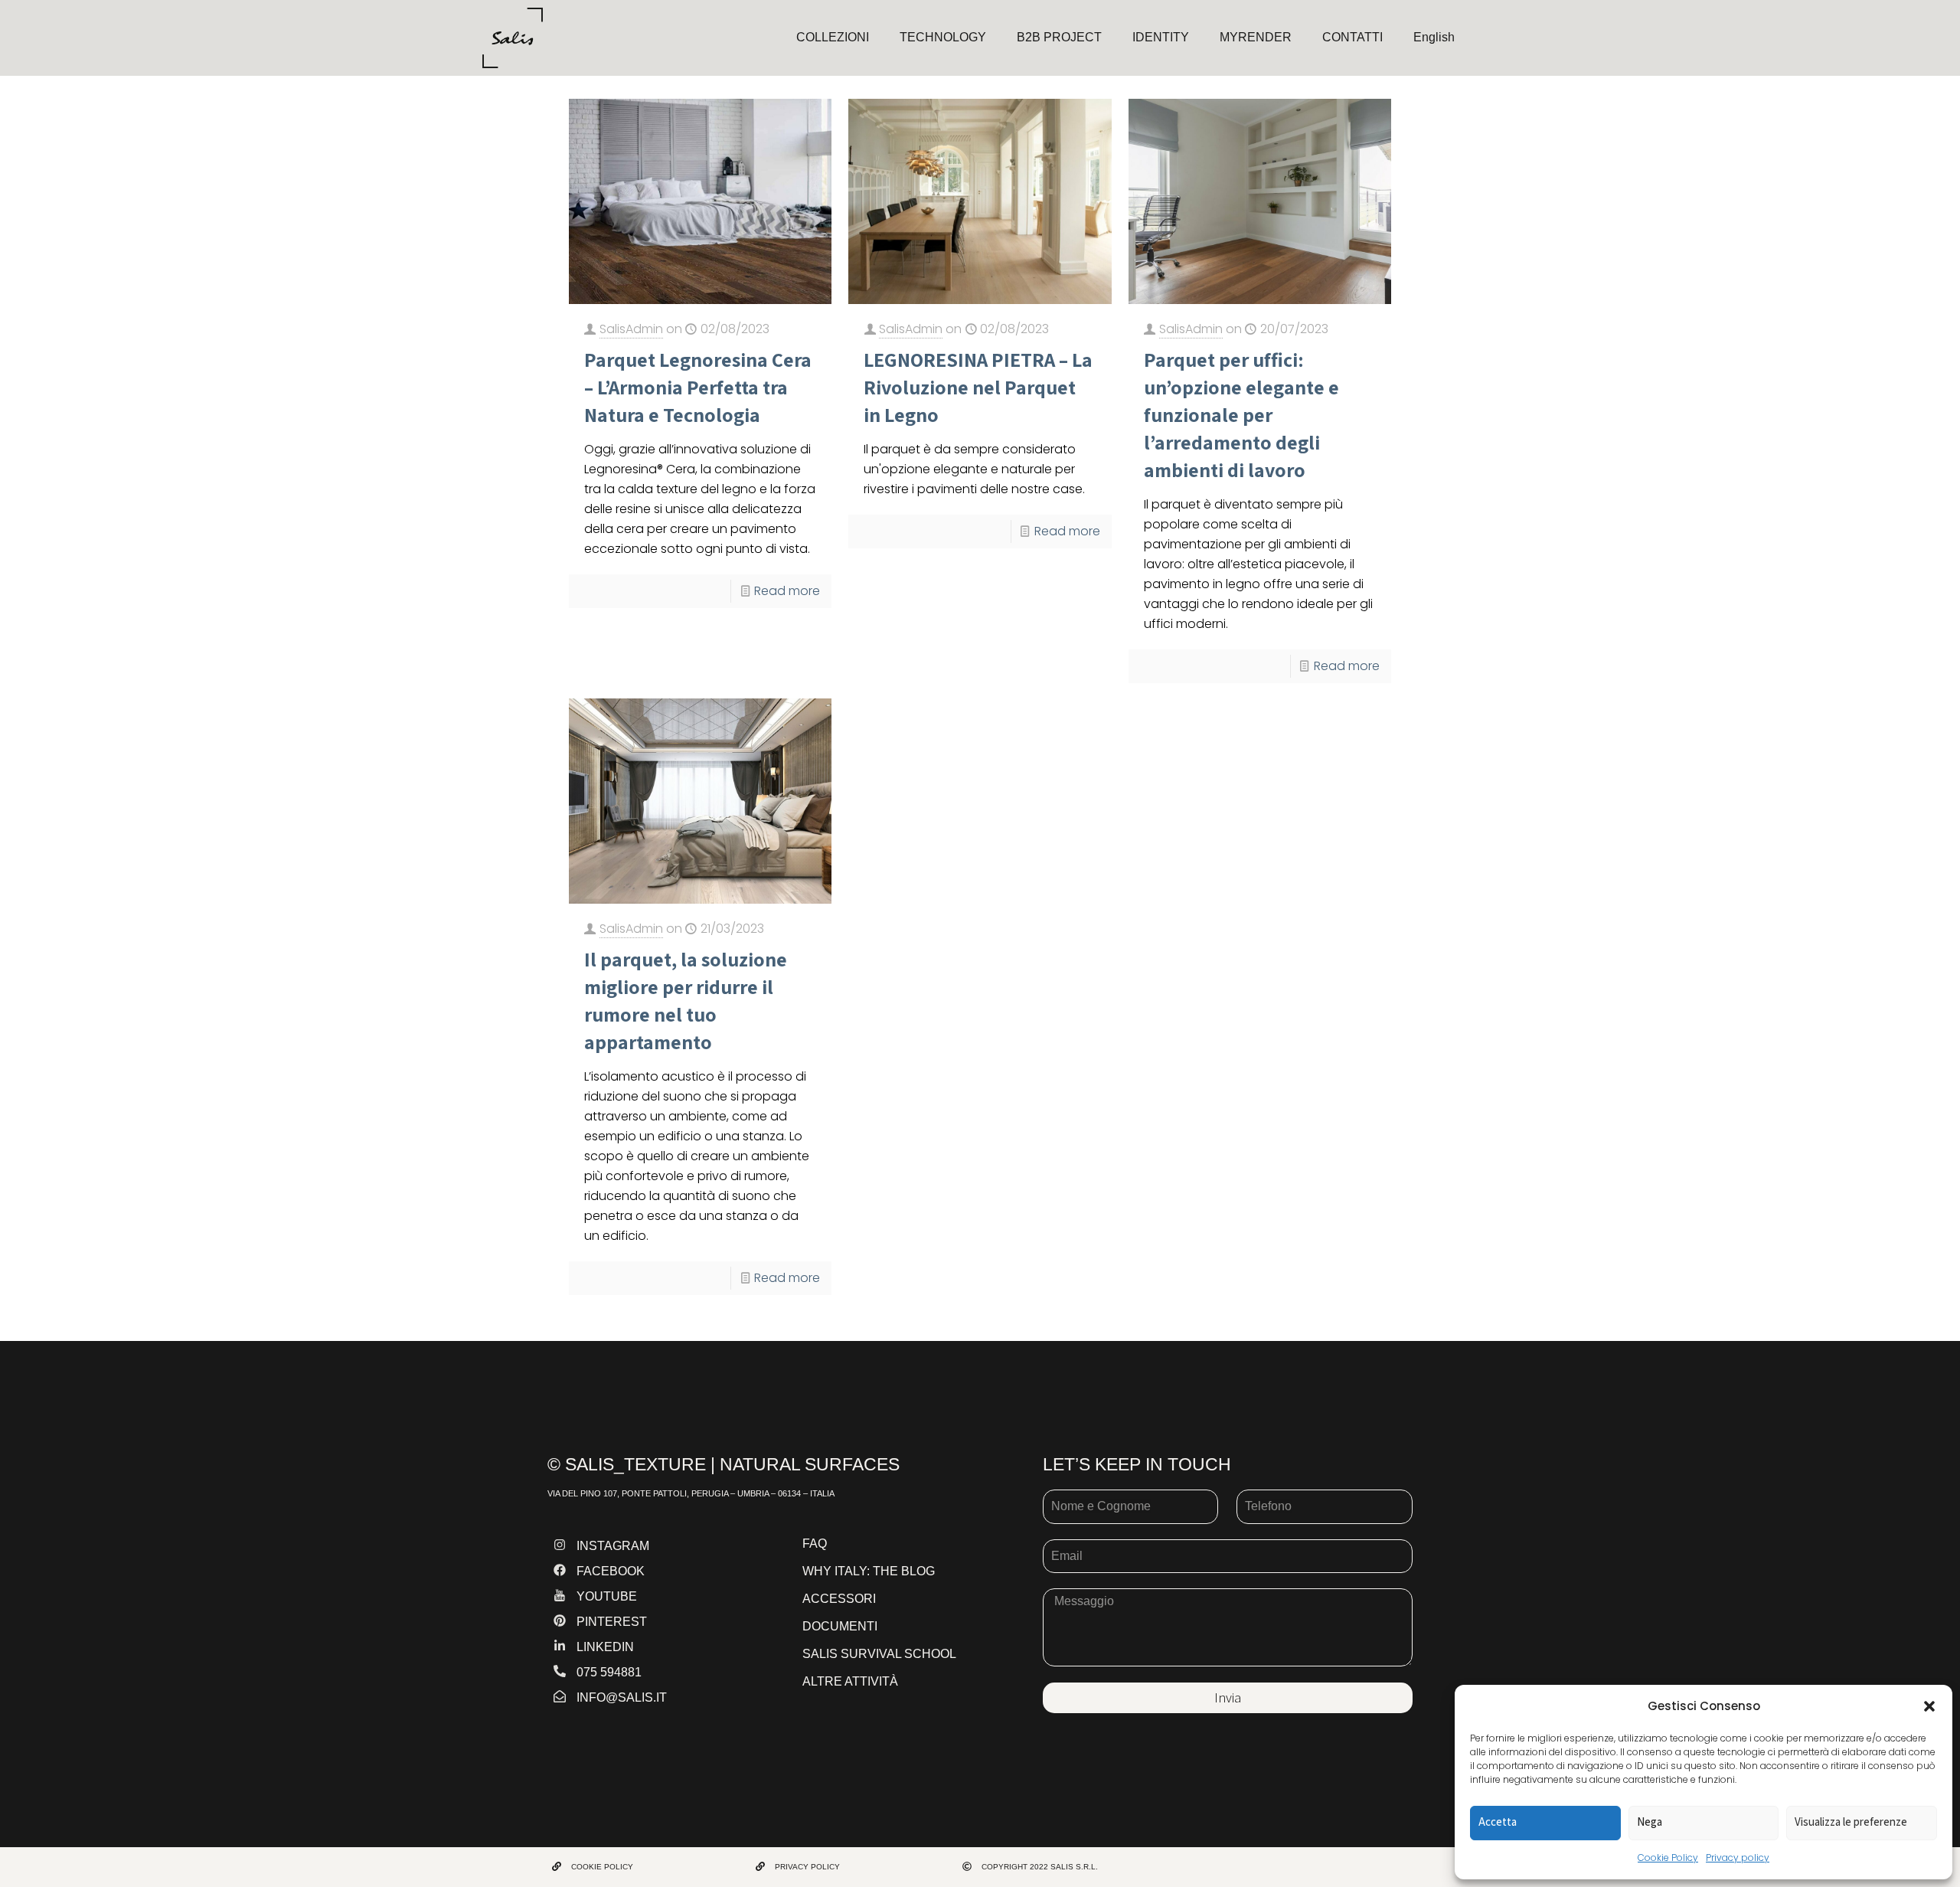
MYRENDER (1256, 37)
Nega (1650, 1822)
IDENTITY (1161, 37)
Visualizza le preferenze (1851, 1822)
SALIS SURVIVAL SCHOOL (879, 1654)
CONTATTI (1352, 37)
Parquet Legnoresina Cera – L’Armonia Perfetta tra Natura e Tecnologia (698, 387)
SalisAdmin (631, 329)
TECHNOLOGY (943, 37)
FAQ (815, 1544)
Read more (787, 591)
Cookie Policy (1668, 1858)
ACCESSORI (839, 1599)
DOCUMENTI (840, 1626)
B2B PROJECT (1059, 37)
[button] (1929, 1706)
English (1434, 37)
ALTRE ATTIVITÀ (850, 1681)
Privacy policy (1738, 1858)
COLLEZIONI (833, 37)
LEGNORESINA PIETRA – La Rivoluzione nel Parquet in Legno (978, 387)
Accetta (1498, 1822)
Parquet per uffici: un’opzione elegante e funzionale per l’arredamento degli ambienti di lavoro (1241, 414)
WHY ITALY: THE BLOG (869, 1571)
